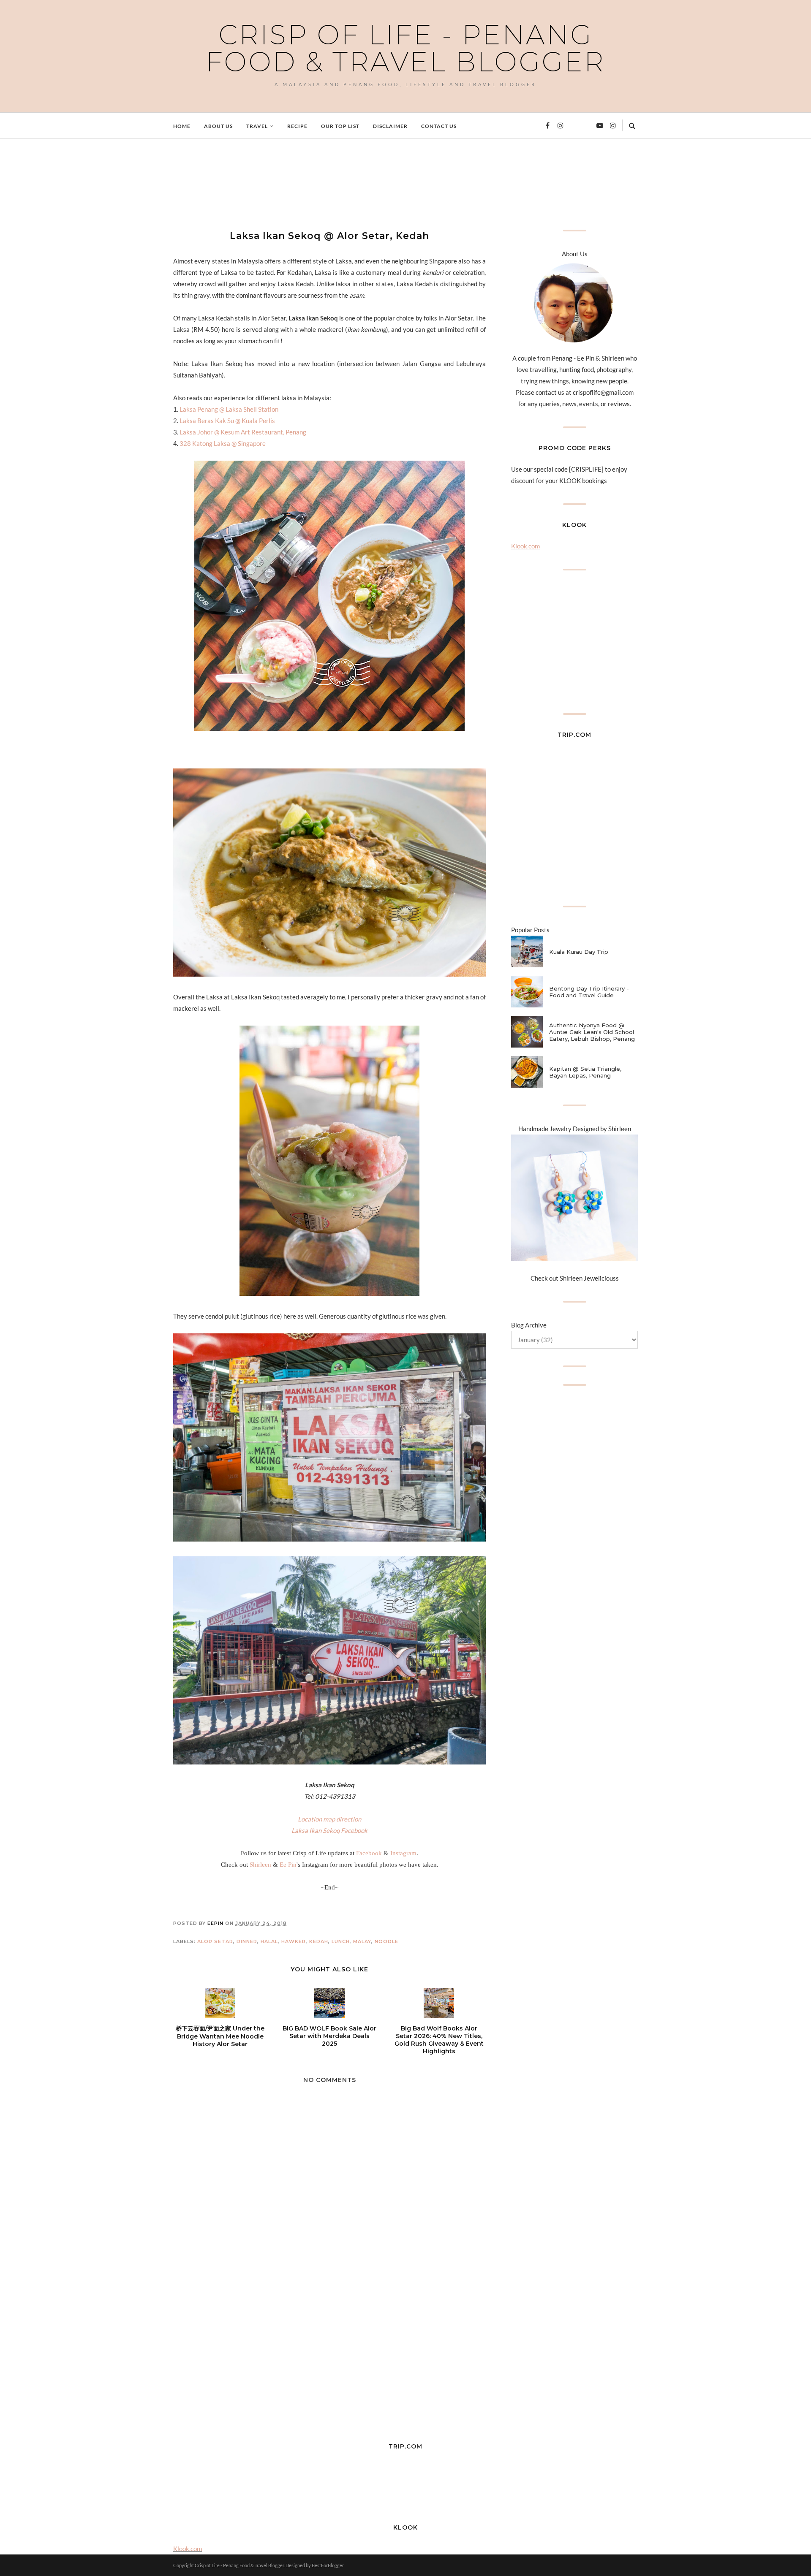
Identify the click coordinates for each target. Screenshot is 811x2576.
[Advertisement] (327, 183)
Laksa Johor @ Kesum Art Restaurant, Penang (243, 432)
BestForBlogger (328, 2565)
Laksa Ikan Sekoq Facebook (329, 1830)
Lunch (341, 1941)
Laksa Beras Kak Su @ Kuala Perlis (227, 421)
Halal (269, 1941)
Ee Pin (288, 1865)
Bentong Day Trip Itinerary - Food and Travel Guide (589, 992)
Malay (362, 1941)
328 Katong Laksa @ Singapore (223, 443)
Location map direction (329, 1819)
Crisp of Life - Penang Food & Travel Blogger (405, 48)
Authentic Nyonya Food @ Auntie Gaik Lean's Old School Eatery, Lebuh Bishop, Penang (592, 1032)
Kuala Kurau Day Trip (579, 952)
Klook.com (525, 546)
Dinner (247, 1941)
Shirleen (260, 1865)
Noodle (386, 1941)
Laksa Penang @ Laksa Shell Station (229, 409)
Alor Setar (215, 1941)
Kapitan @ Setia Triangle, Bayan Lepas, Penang (585, 1072)
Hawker (294, 1941)
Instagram (403, 1853)
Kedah (319, 1941)
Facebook (369, 1853)
